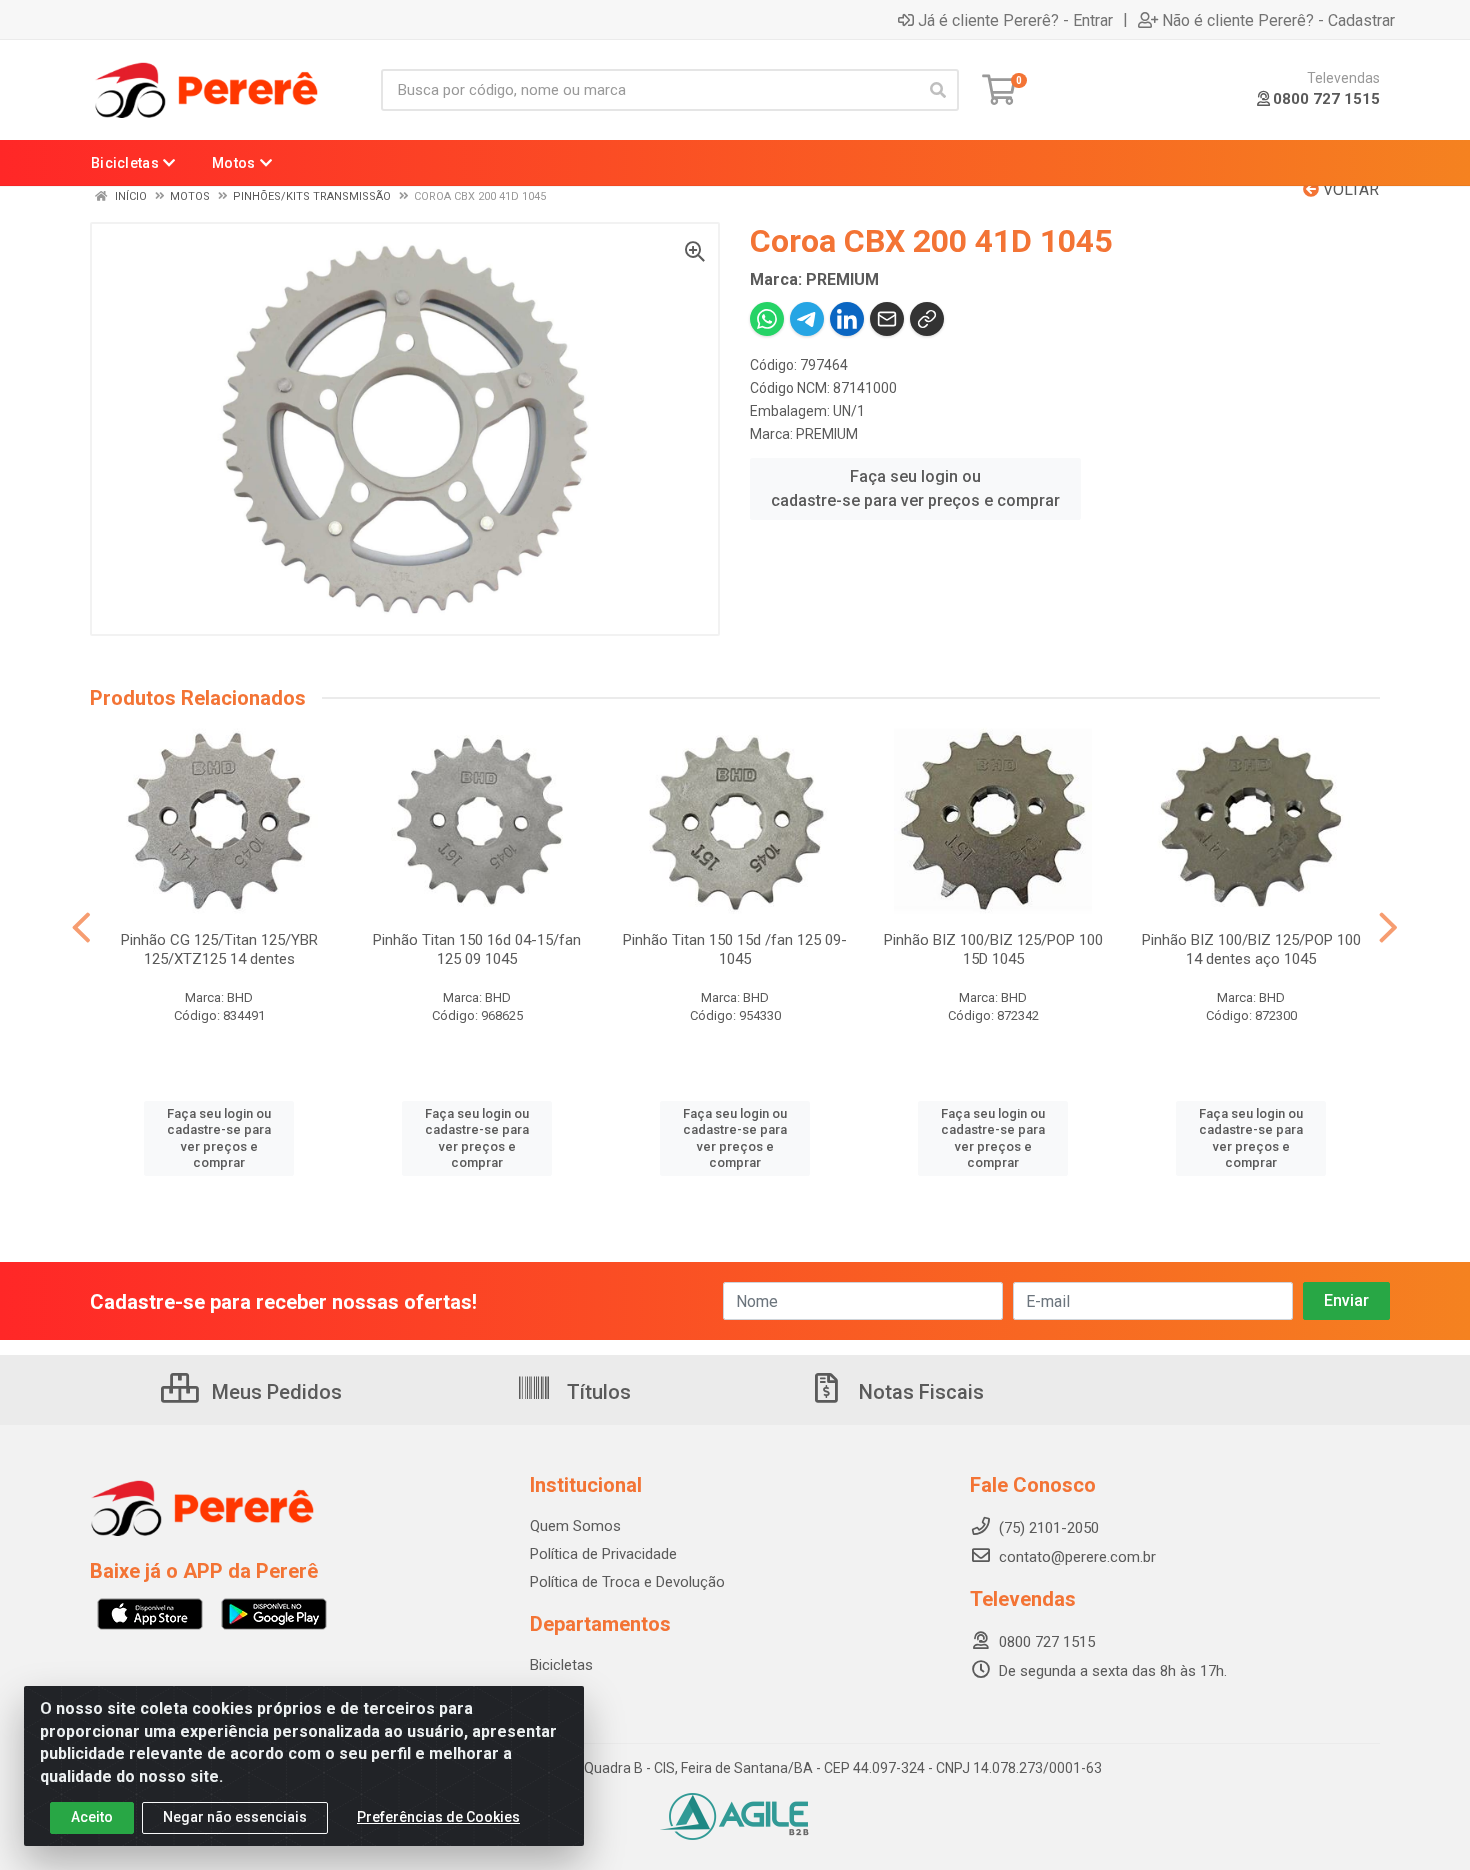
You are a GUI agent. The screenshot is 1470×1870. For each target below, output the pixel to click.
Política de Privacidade (603, 1554)
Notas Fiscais (919, 1392)
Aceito (92, 1817)
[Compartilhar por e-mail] (887, 319)
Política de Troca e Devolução (627, 1582)
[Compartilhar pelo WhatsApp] (767, 319)
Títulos (596, 1392)
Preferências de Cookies (438, 1817)
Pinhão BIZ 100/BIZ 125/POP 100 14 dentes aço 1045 (1251, 949)
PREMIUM (827, 434)
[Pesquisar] (938, 90)
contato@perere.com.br (1077, 1557)
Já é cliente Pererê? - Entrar (1015, 20)
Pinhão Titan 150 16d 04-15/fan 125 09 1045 (477, 949)
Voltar (1349, 189)
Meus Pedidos (274, 1392)
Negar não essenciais (235, 1817)
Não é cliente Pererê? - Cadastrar (1278, 20)
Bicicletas (561, 1665)
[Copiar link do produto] (927, 319)
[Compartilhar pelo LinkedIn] (847, 319)
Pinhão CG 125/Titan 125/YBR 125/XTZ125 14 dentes (219, 949)
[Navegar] (81, 928)
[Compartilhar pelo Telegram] (807, 319)
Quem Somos (575, 1526)
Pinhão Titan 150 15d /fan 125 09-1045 (735, 949)
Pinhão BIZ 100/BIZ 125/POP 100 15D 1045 (993, 949)
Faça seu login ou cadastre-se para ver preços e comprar (915, 488)
